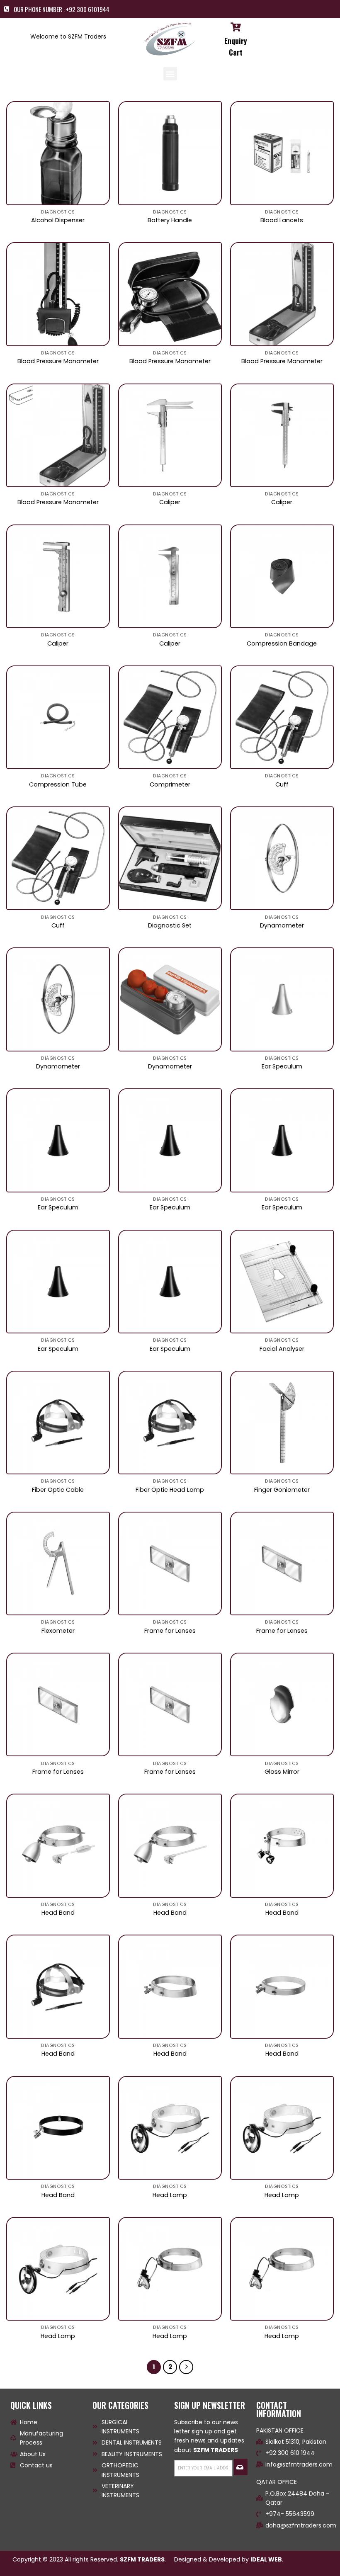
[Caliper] (170, 435)
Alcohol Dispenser (58, 220)
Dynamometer (282, 926)
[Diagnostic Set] (170, 858)
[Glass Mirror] (282, 1704)
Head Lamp (170, 2195)
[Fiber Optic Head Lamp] (170, 1423)
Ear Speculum (282, 1067)
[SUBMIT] (241, 2467)
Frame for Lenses (170, 1631)
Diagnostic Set (170, 926)
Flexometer (58, 1631)
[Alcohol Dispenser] (58, 153)
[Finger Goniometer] (282, 1423)
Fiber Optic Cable (58, 1490)
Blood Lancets (282, 220)
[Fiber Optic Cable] (58, 1423)
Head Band (58, 1913)
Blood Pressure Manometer (58, 361)
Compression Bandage (282, 644)
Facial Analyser (282, 1349)
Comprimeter (170, 785)
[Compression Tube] (58, 717)
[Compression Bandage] (282, 576)
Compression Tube (58, 785)
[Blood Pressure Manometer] (58, 294)
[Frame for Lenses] (170, 1564)
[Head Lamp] (170, 2128)
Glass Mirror (282, 1772)
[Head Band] (58, 1845)
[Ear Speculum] (282, 999)
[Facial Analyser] (282, 1282)
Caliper (170, 502)
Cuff (282, 785)
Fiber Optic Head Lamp (170, 1490)
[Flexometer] (58, 1564)
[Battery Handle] (170, 153)
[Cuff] (282, 717)
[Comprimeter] (170, 717)
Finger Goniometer (282, 1490)
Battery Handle (170, 220)
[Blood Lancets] (282, 153)
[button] (170, 74)
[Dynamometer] (282, 858)
